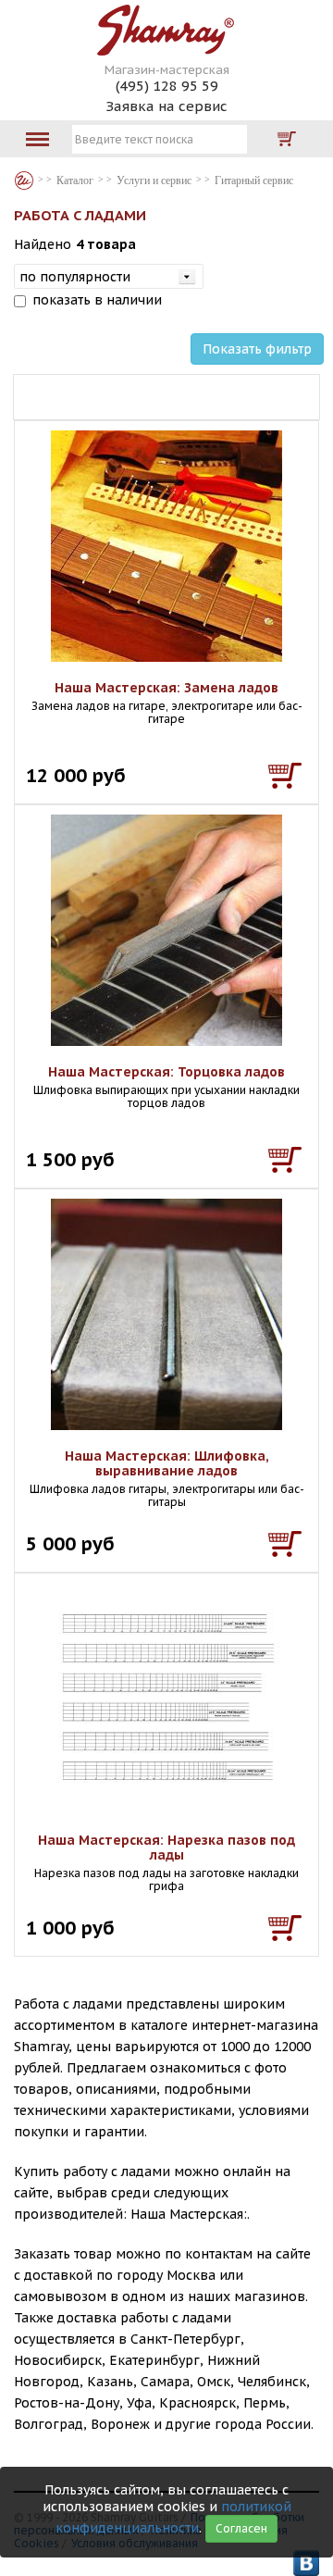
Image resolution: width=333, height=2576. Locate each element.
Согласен (241, 2528)
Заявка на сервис (166, 106)
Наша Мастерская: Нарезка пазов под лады (166, 1848)
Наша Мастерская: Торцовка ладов (166, 1072)
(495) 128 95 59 (167, 86)
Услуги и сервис (154, 180)
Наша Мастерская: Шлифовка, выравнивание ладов (167, 1463)
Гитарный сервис (254, 180)
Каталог (24, 180)
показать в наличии (97, 300)
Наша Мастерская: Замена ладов (166, 688)
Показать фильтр (257, 349)
